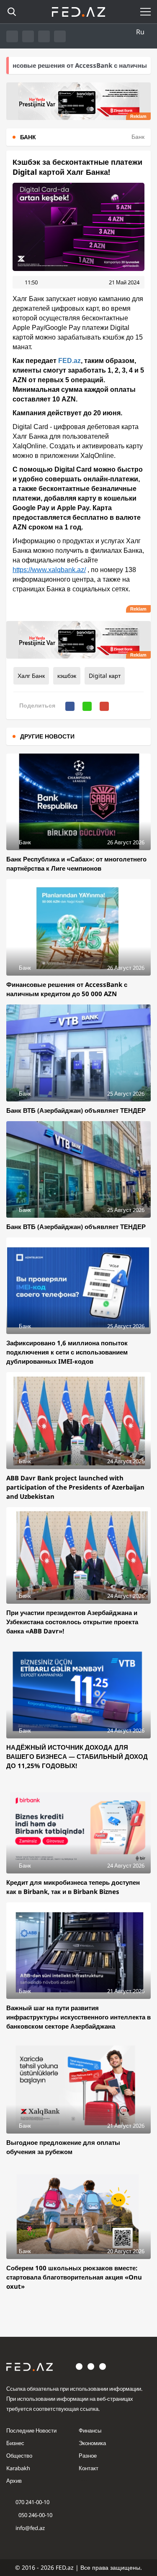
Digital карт (105, 676)
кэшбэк (67, 676)
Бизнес (15, 2443)
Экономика (92, 2443)
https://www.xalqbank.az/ (49, 570)
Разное (88, 2456)
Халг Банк (31, 676)
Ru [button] (140, 32)
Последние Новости (31, 2430)
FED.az (69, 361)
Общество (19, 2456)
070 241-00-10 (32, 2502)
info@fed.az (30, 2528)
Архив (14, 2481)
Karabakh (18, 2468)
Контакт (89, 2468)
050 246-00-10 (35, 2515)
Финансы (90, 2430)
